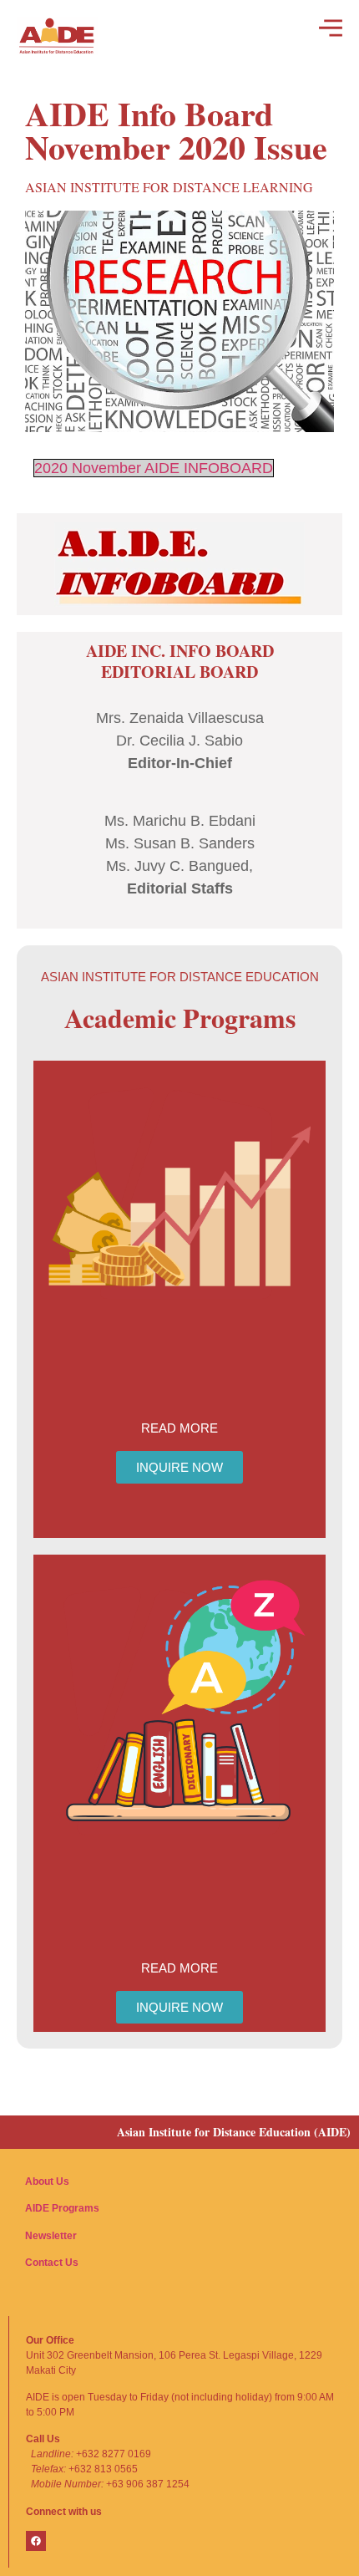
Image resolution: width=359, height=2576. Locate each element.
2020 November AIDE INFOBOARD (154, 468)
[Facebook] (36, 2541)
